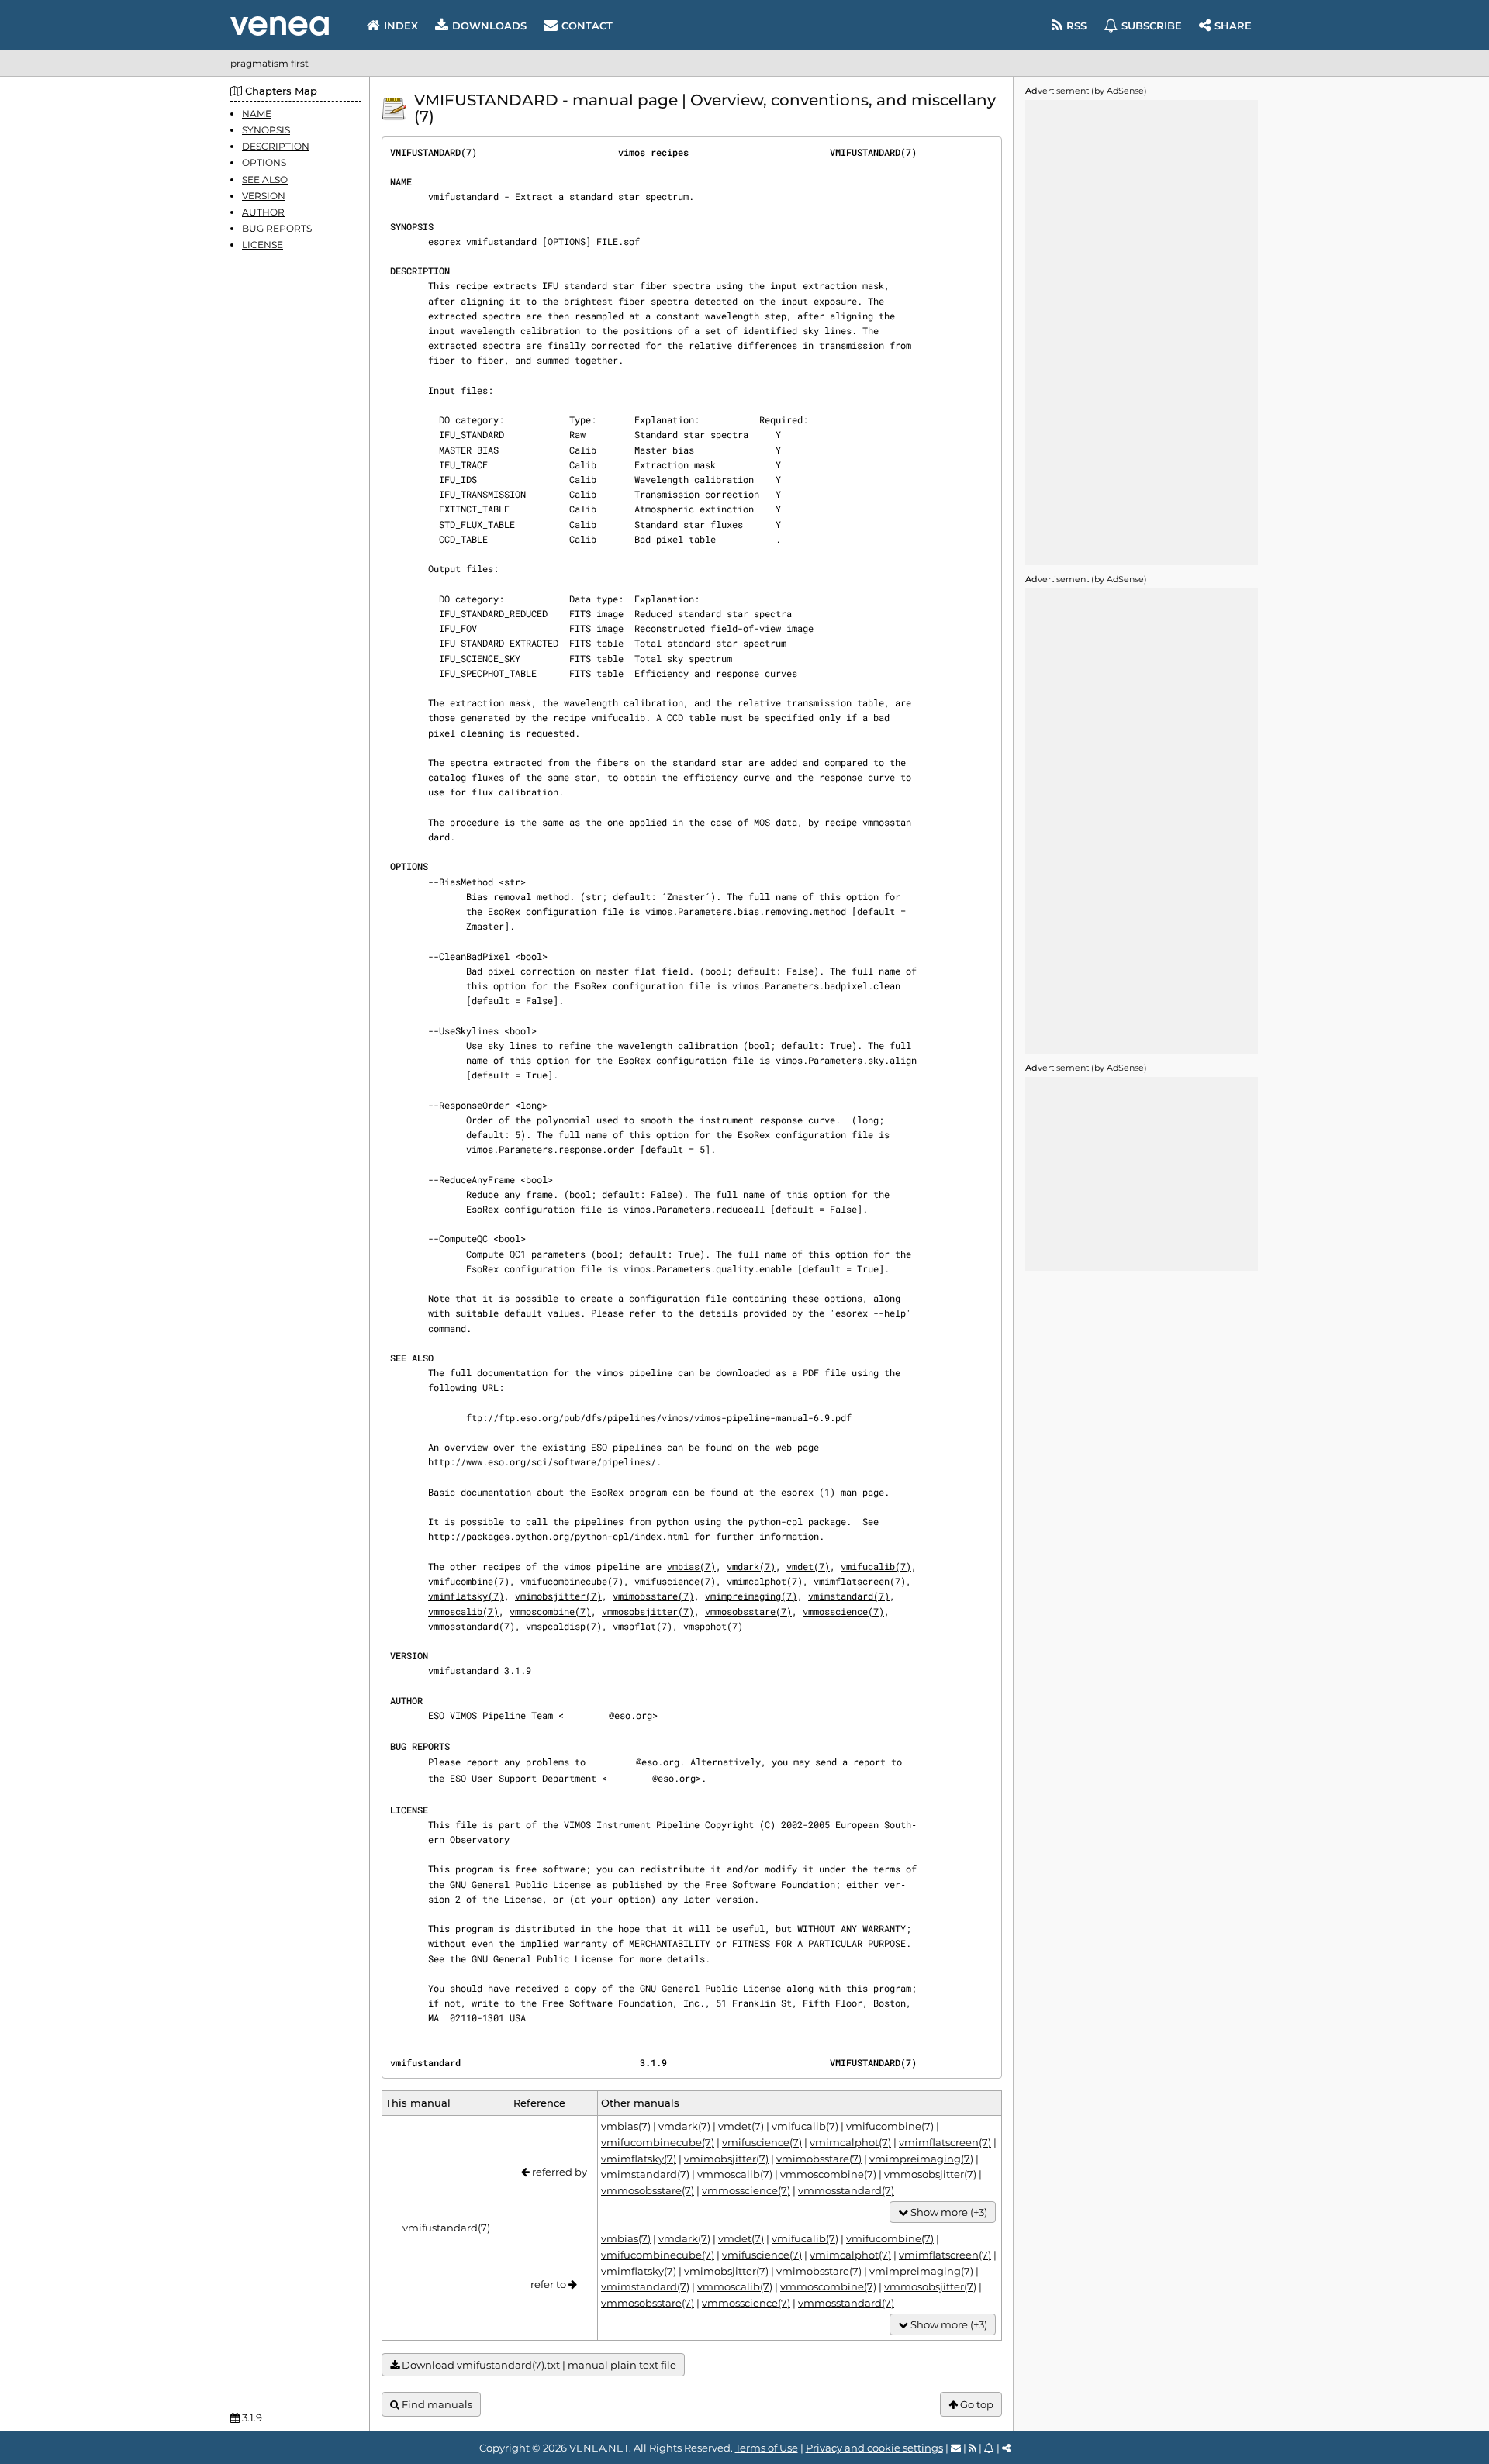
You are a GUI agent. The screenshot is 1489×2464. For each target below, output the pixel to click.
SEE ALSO (265, 179)
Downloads (489, 26)
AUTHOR (263, 212)
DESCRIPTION (276, 146)
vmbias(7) (691, 1566)
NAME (257, 114)
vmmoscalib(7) (463, 1611)
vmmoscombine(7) (550, 1611)
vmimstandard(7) (849, 1596)
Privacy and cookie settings (874, 2448)
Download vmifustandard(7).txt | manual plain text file (538, 2365)
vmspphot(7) (713, 1626)
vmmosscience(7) (843, 1611)
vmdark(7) (751, 1566)
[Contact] (956, 2448)
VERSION (264, 196)
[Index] (280, 26)
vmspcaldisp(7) (564, 1626)
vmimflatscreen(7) (860, 1581)
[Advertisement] (1142, 333)
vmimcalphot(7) (765, 1581)
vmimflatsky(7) (466, 1596)
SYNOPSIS (266, 130)
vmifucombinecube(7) (572, 1581)
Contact (587, 26)
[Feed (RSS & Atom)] (973, 2448)
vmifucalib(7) (876, 1566)
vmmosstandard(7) (472, 1626)
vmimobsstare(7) (653, 1596)
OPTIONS (264, 163)
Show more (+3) (948, 2212)
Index (401, 26)
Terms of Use (767, 2448)
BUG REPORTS (277, 228)
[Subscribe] (989, 2448)
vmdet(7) (808, 1566)
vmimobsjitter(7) (558, 1596)
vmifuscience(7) (675, 1581)
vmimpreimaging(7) (751, 1596)
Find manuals (436, 2404)
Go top (976, 2404)
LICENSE (263, 245)
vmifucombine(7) (469, 1581)
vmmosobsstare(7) (748, 1611)
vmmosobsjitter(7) (648, 1611)
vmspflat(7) (643, 1626)
